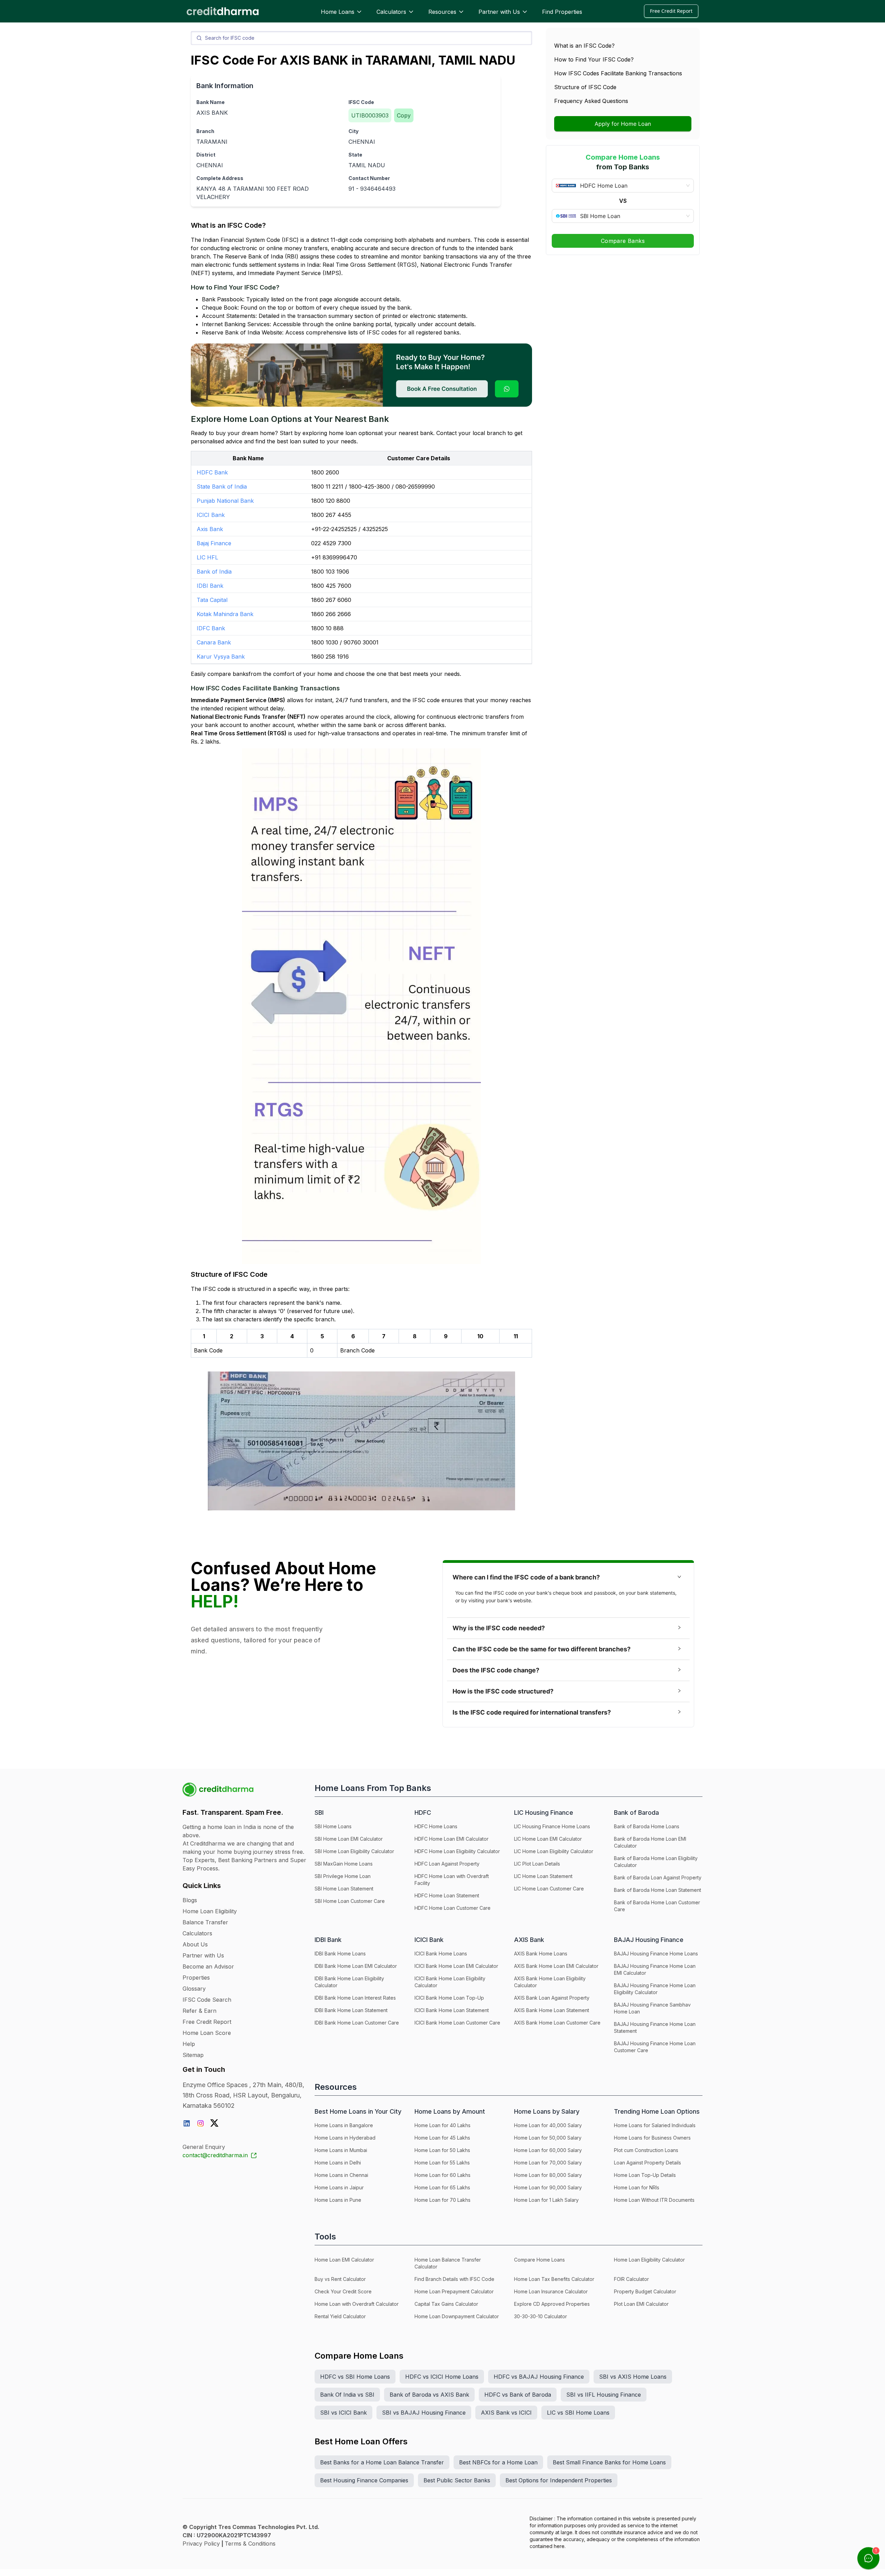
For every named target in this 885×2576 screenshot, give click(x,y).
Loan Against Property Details (648, 2163)
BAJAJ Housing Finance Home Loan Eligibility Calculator (655, 1989)
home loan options (353, 433)
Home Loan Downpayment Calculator (457, 2316)
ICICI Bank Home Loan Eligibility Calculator (450, 1982)
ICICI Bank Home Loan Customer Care (457, 2023)
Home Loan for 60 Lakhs (442, 2175)
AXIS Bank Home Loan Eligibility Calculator (550, 1982)
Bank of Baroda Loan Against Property (658, 1877)
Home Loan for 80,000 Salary (548, 2175)
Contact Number (369, 178)
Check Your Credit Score (343, 2291)
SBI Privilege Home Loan (343, 1876)
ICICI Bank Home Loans (441, 1954)
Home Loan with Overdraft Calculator (357, 2304)
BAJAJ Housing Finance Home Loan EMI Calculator (655, 1969)
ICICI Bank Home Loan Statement (452, 2010)
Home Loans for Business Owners (652, 2138)
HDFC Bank (212, 472)
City (353, 131)
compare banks (228, 674)
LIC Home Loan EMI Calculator (548, 1839)
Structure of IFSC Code (585, 87)
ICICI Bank (211, 515)
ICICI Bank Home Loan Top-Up (449, 1998)
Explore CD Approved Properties (552, 2304)
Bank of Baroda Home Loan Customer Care (657, 1906)
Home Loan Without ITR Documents (654, 2200)
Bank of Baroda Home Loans (647, 1826)
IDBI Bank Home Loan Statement (351, 2010)
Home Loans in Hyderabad (345, 2138)
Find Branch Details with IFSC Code (454, 2279)
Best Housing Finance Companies (364, 2480)
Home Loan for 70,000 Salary (548, 2163)
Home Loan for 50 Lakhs (442, 2150)
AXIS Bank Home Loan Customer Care (557, 2023)
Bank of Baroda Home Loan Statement (658, 1890)
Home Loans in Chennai (341, 2175)
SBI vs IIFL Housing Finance (604, 2395)
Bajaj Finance (214, 543)
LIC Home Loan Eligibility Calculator (554, 1851)
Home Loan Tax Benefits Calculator (554, 2279)
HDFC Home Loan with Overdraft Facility (452, 1880)
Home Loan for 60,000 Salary (548, 2150)
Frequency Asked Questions (591, 101)
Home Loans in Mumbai (341, 2150)
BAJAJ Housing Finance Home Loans (656, 1954)
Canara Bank (214, 642)
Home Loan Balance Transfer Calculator (448, 2263)
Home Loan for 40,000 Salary (548, 2125)
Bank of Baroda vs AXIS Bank (429, 2395)
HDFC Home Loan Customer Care (453, 1908)
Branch (205, 131)
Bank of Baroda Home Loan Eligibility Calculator (656, 1862)
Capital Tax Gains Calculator (446, 2304)
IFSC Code (361, 102)
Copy (404, 115)
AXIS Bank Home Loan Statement (552, 2010)
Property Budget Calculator (645, 2291)
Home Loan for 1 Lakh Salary (546, 2200)
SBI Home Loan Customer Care (350, 1901)
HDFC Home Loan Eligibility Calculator (457, 1851)
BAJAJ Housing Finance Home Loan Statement (655, 2027)
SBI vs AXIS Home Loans (633, 2377)
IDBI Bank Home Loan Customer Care (357, 2023)
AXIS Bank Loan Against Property (552, 1998)
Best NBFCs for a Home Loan (498, 2462)
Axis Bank (210, 529)
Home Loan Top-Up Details (645, 2175)
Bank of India (214, 572)
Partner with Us (499, 12)
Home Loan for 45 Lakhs (442, 2138)
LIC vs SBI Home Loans (578, 2413)
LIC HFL (207, 557)
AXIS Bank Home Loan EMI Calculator (556, 1966)
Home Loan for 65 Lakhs (442, 2187)
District (206, 155)
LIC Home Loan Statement (543, 1876)
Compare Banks (623, 241)
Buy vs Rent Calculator (340, 2279)
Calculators (391, 12)
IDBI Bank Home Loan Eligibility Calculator (349, 1982)
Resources (442, 12)
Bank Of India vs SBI (347, 2395)
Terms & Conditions (250, 2544)
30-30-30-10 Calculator (541, 2316)
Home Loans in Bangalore (344, 2125)
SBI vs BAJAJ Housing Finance (424, 2413)
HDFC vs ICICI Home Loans (442, 2377)
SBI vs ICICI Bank (343, 2413)
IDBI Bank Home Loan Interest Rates (355, 1998)
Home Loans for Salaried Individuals (655, 2125)
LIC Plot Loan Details (537, 1864)
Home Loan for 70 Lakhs (442, 2200)
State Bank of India (222, 487)
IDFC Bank (211, 628)
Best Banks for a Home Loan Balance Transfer (382, 2462)
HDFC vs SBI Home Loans (355, 2377)
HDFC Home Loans (436, 1826)
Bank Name (211, 102)
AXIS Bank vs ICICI (506, 2413)
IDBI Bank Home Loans (340, 1954)
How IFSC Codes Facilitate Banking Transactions (618, 73)
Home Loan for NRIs (637, 2187)
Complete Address (220, 178)
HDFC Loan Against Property (447, 1864)
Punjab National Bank (225, 501)
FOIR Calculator (631, 2279)
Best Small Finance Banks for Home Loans (609, 2462)
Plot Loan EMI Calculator (641, 2304)
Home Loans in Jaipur (339, 2187)
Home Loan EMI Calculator (344, 2260)
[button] (568, 1577)
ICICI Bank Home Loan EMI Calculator (456, 1966)
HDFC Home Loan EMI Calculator (451, 1839)
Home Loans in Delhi (338, 2163)
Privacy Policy (201, 2544)
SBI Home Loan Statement (344, 1889)
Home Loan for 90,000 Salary (548, 2187)
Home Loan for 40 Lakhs (442, 2125)
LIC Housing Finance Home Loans (552, 1826)
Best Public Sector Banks (457, 2480)
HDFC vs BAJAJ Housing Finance (539, 2377)
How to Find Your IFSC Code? (594, 59)
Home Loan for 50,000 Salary (548, 2138)
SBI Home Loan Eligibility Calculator (354, 1851)
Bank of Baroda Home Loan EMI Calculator (650, 1842)
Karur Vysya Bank (221, 657)
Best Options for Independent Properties (559, 2480)
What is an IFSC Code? (584, 46)
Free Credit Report (671, 11)
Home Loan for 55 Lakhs (442, 2163)
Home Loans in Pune (338, 2200)
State (355, 155)
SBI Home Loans (333, 1826)
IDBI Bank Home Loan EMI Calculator (356, 1966)
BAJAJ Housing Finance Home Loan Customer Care (655, 2047)
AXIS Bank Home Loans (541, 1954)
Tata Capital (212, 600)
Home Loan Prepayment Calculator (454, 2291)
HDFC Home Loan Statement (447, 1895)
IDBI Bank (210, 586)
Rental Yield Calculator (340, 2316)
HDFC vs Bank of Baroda (518, 2395)
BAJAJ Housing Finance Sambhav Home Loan (652, 2008)
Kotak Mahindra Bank (225, 614)
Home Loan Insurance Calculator (551, 2291)
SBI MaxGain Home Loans (344, 1864)
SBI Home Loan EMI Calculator (349, 1839)
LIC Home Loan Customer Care (549, 1889)
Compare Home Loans (539, 2260)
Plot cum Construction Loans (646, 2150)
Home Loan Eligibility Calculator (649, 2260)
